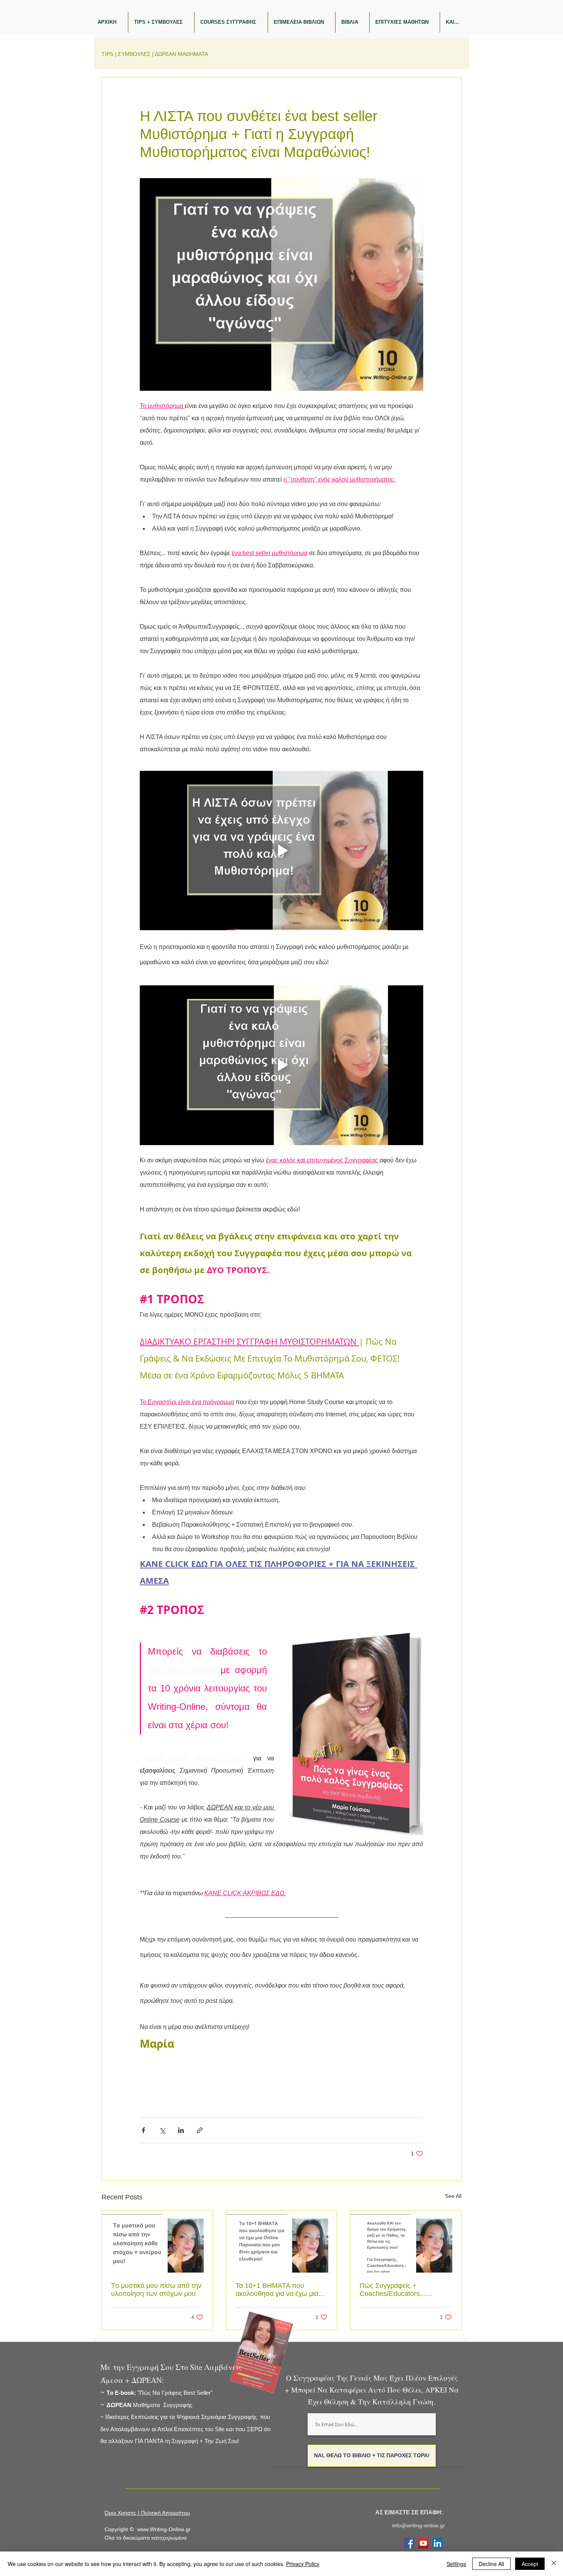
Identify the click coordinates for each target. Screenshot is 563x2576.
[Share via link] (200, 2130)
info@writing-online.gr (419, 2525)
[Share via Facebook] (143, 2130)
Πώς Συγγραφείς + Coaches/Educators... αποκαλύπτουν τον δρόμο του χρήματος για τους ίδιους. (405, 2290)
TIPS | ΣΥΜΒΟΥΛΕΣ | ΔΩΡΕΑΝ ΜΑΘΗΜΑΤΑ (155, 54)
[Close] (554, 2564)
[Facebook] (409, 2543)
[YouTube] (423, 2543)
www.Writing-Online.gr (164, 2529)
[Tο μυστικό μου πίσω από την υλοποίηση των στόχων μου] (157, 2242)
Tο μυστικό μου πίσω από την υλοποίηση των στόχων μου (156, 2290)
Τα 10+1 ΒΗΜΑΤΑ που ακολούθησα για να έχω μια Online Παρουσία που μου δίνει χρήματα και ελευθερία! (278, 2290)
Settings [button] (456, 2564)
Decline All (491, 2564)
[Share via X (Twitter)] (162, 2130)
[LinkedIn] (438, 2543)
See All (453, 2196)
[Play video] (281, 850)
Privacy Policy (303, 2564)
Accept (530, 2564)
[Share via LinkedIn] (181, 2130)
